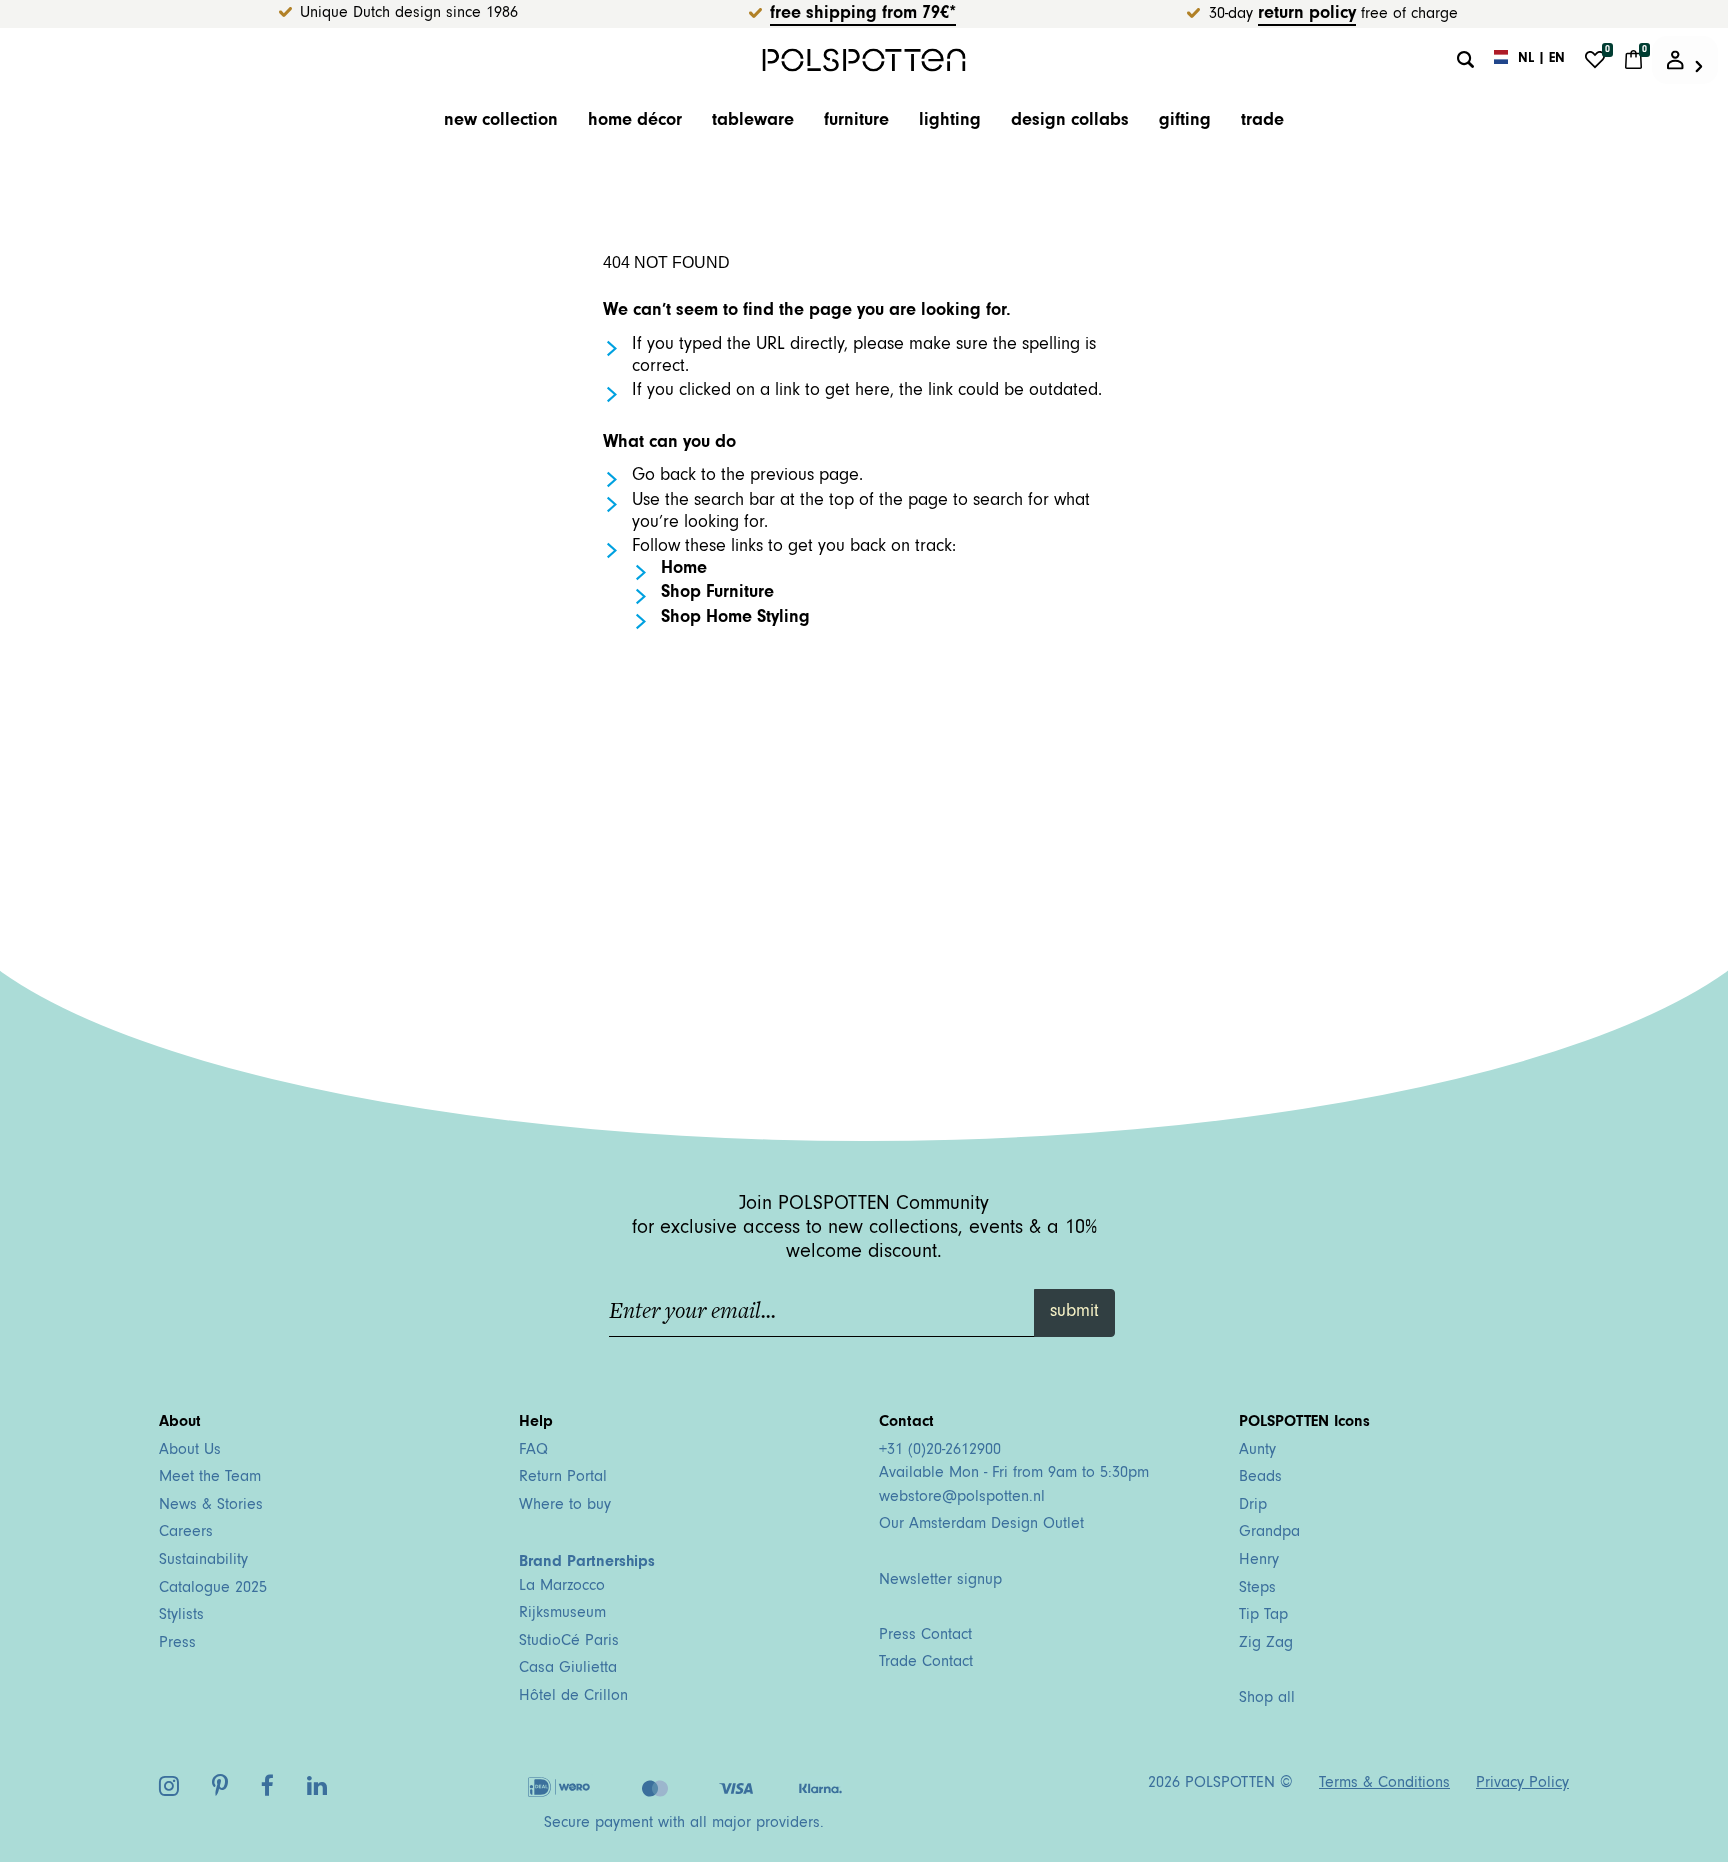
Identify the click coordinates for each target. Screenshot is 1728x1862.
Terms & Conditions (1384, 1784)
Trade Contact (926, 1663)
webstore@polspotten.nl (962, 1498)
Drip (1253, 1506)
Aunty (1257, 1451)
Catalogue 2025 (213, 1589)
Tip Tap (1263, 1616)
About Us (190, 1451)
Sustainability (203, 1561)
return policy (1307, 15)
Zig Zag (1266, 1644)
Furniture (856, 122)
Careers (186, 1533)
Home (684, 570)
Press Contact (925, 1636)
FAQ (533, 1451)
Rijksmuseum (562, 1614)
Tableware (753, 122)
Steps (1257, 1589)
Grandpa (1269, 1533)
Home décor (635, 122)
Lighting (950, 122)
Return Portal (563, 1478)
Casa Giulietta (568, 1669)
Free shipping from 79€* (863, 15)
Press (177, 1644)
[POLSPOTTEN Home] (864, 59)
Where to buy (565, 1506)
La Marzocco (562, 1587)
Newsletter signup (940, 1581)
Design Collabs (1070, 122)
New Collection (501, 122)
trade (1262, 122)
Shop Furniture (717, 594)
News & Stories (211, 1506)
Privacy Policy (1522, 1784)
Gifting (1185, 122)
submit (1074, 1313)
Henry (1259, 1561)
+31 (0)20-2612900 (940, 1451)
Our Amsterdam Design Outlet (981, 1525)
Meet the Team (210, 1478)
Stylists (181, 1616)
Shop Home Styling (735, 619)
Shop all (1267, 1699)
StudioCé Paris (569, 1642)
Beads (1260, 1478)
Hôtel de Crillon (573, 1697)
